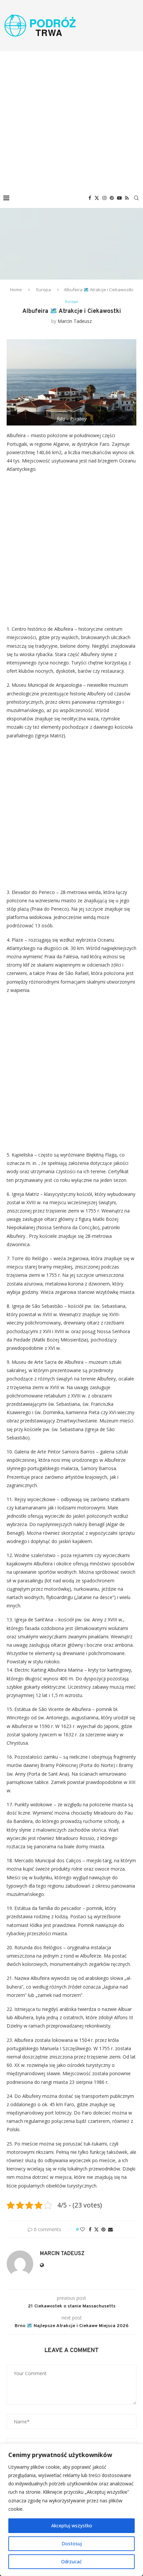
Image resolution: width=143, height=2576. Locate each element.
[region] (71, 2510)
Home (16, 290)
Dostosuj (72, 2544)
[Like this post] (82, 2229)
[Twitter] (97, 198)
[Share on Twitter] (96, 2229)
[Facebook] (90, 198)
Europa (44, 290)
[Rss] (127, 198)
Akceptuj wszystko (72, 2526)
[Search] (136, 198)
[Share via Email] (110, 2229)
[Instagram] (104, 198)
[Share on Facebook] (90, 2229)
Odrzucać (71, 2562)
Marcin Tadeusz (75, 321)
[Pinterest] (112, 198)
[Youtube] (119, 198)
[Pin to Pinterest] (103, 2229)
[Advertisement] (71, 120)
